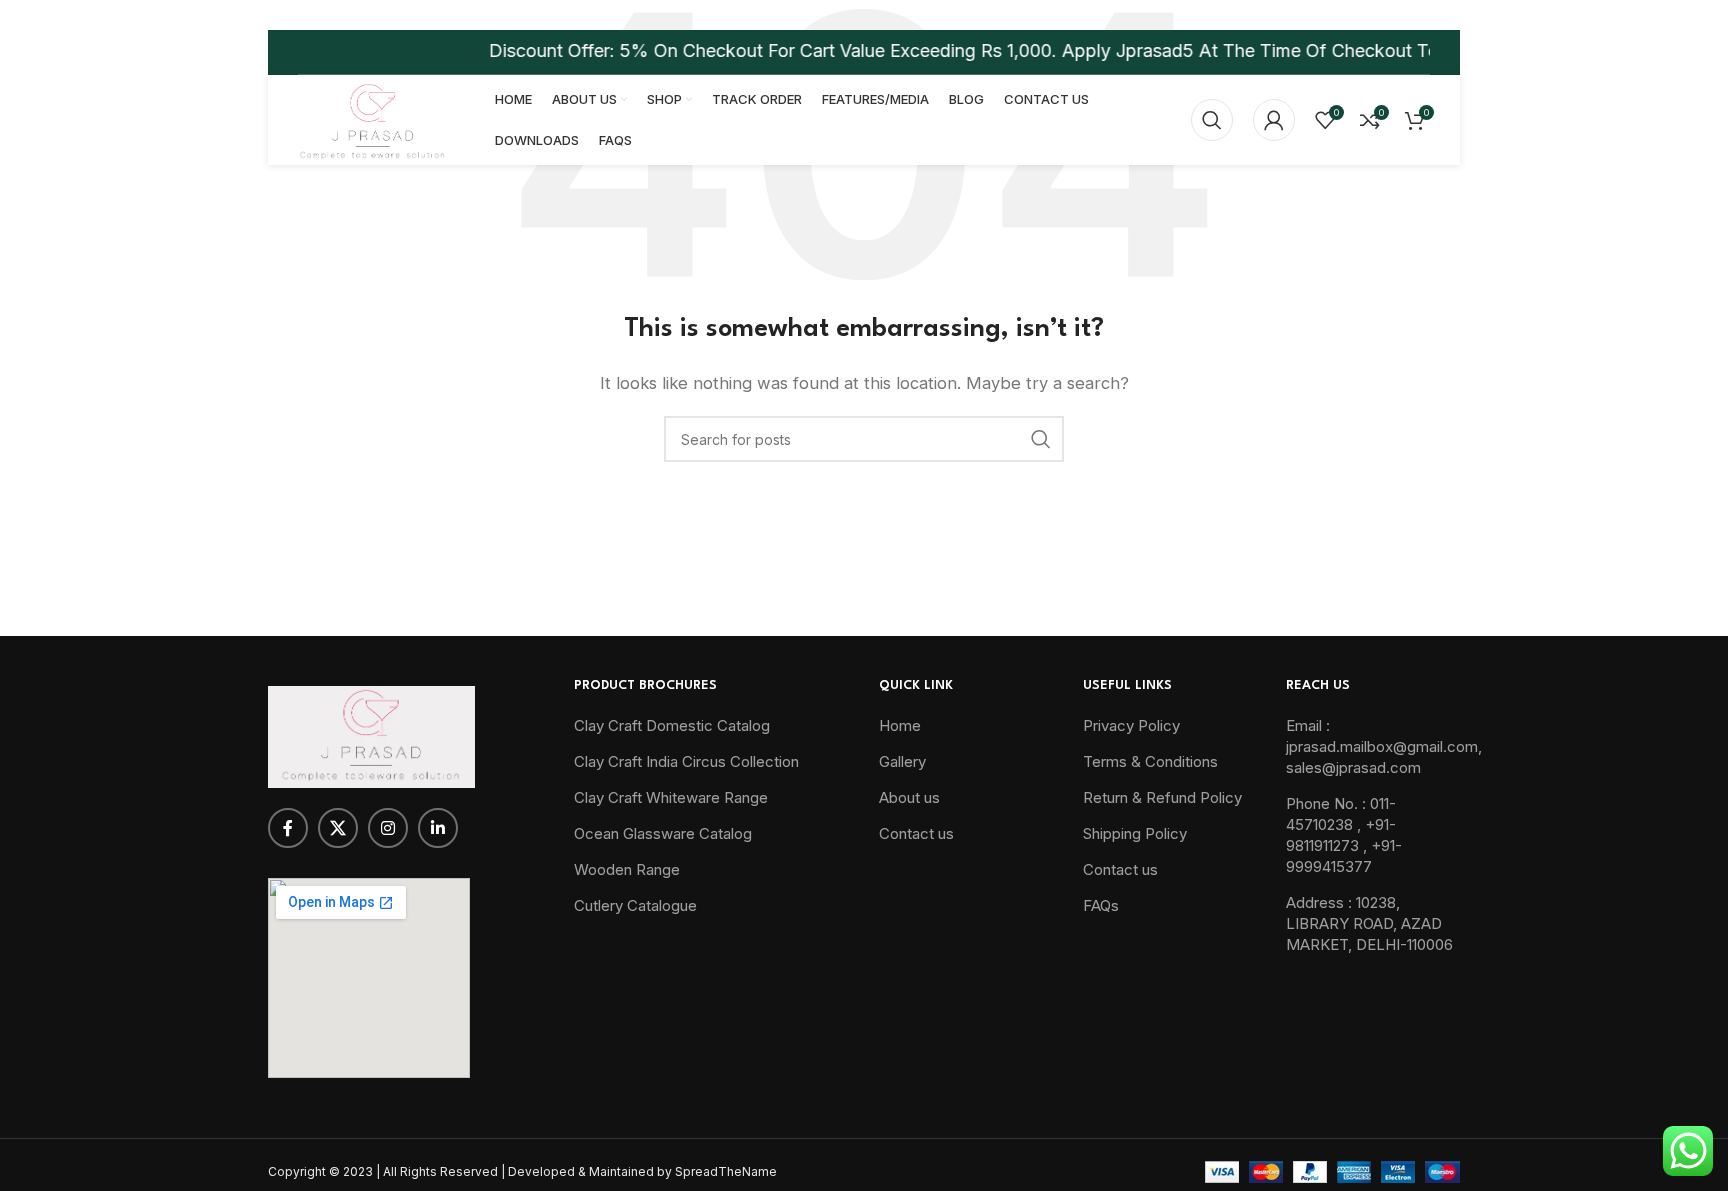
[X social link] (338, 828)
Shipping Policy (1135, 833)
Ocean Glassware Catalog (663, 833)
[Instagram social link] (388, 828)
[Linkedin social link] (438, 828)
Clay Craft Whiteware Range (671, 797)
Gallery (902, 761)
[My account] (1274, 120)
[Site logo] (371, 118)
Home (900, 725)
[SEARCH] (1041, 439)
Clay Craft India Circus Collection (686, 761)
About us (909, 797)
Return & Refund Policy (1162, 797)
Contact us (916, 833)
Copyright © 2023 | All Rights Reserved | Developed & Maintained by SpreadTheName (522, 1171)
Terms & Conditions (1150, 761)
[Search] (1212, 120)
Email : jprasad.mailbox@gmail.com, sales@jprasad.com (1384, 746)
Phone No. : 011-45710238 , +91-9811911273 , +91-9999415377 (1344, 835)
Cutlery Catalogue (635, 905)
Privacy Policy (1131, 725)
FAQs (1101, 905)
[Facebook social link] (288, 828)
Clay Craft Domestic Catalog (672, 725)
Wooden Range (627, 869)
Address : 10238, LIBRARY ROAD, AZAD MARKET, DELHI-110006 (1369, 923)
